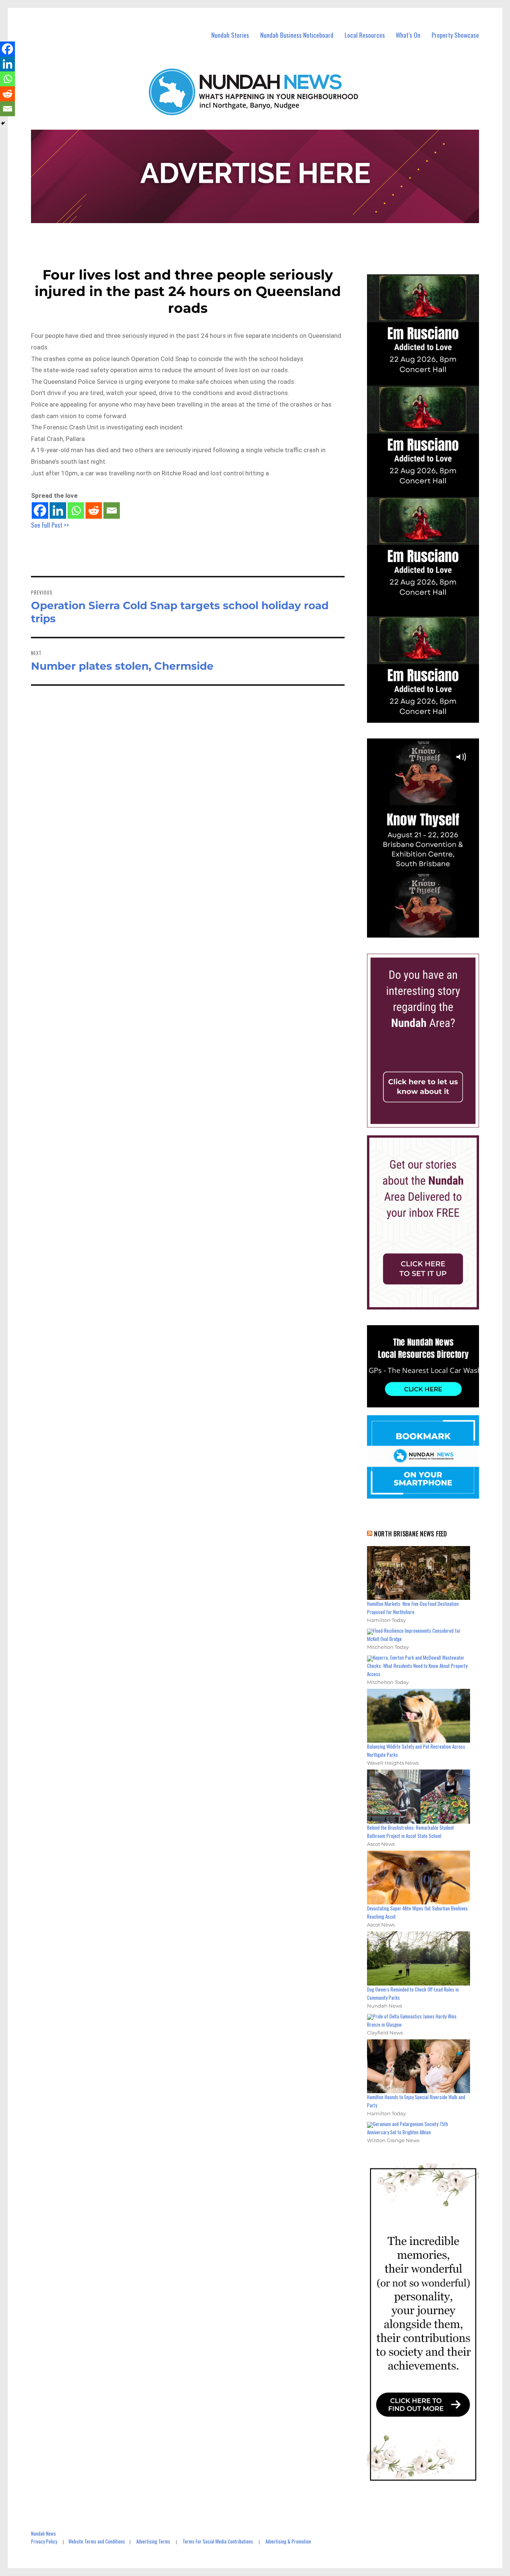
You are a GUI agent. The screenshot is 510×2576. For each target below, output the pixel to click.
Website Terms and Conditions (97, 2541)
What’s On (408, 35)
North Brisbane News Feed (411, 1534)
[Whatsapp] (76, 510)
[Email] (112, 510)
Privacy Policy (44, 2541)
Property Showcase (455, 35)
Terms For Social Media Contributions (218, 2541)
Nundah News (43, 2533)
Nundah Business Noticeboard (297, 35)
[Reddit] (94, 510)
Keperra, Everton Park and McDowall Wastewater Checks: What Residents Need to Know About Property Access (417, 1666)
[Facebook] (40, 510)
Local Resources (365, 35)
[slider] (430, 932)
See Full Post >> (50, 525)
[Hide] (3, 123)
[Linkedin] (58, 510)
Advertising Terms (153, 2541)
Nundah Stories (230, 35)
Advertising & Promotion (288, 2541)
